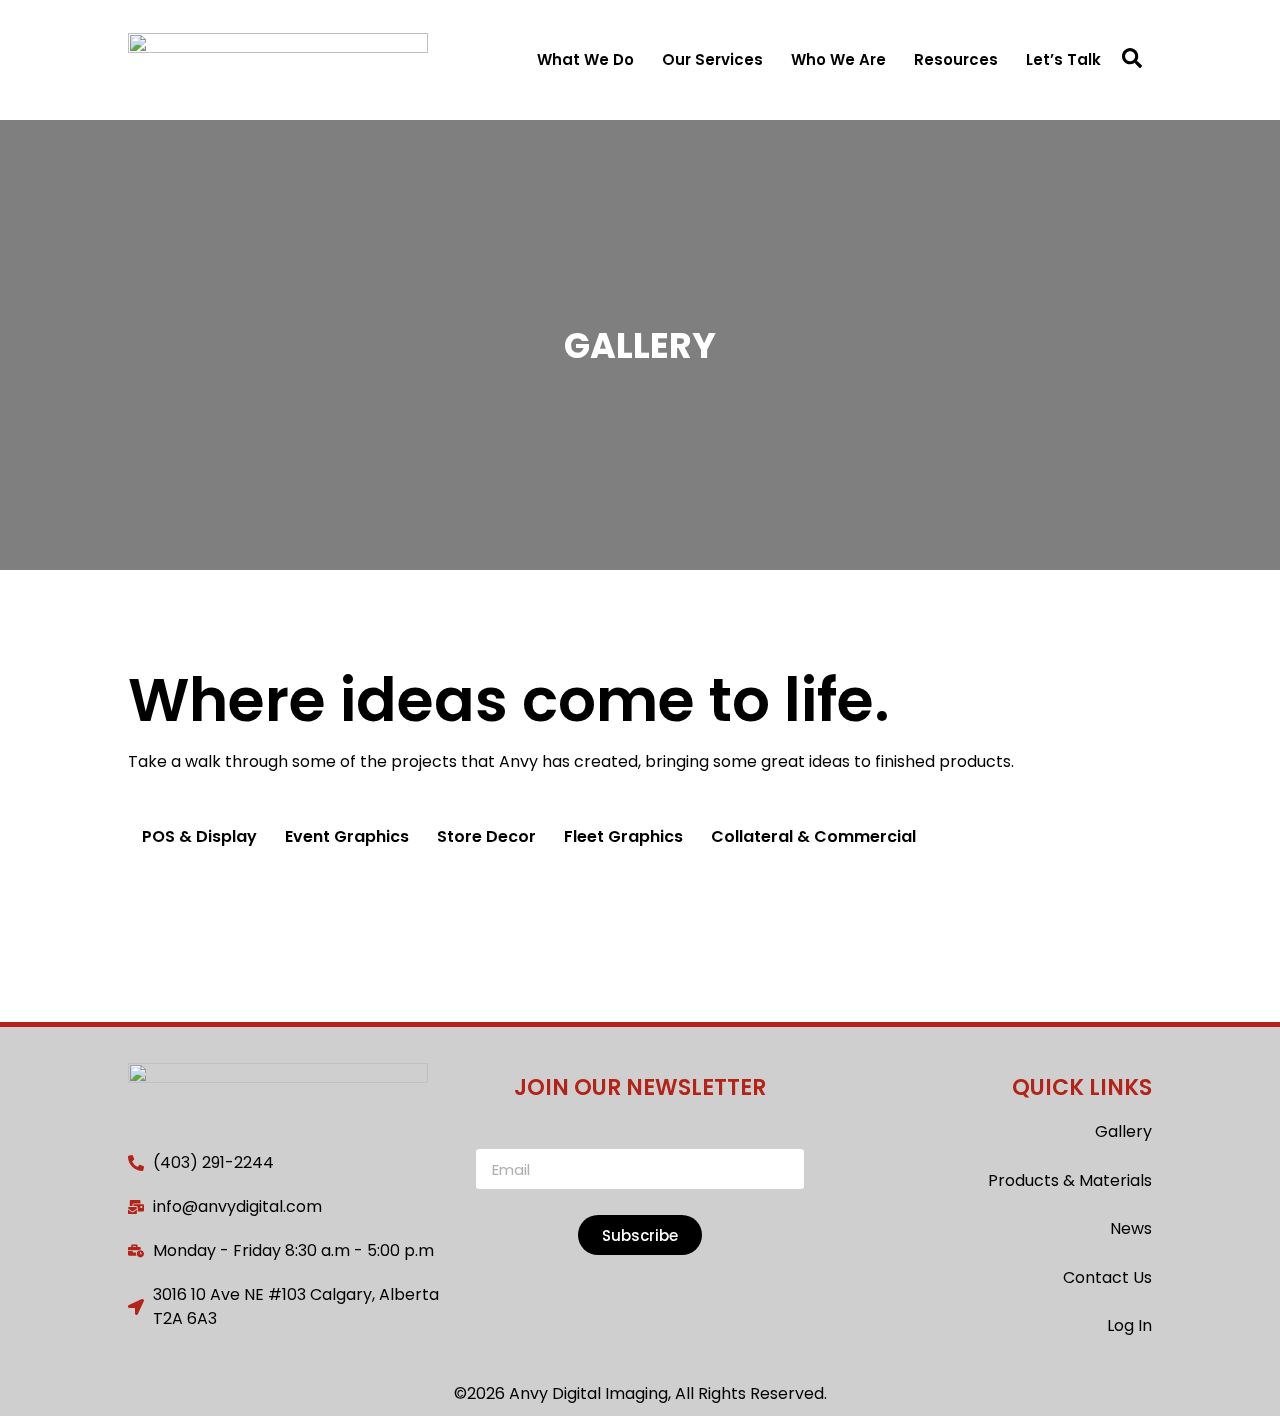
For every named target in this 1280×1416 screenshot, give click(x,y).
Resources (956, 60)
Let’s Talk (1063, 60)
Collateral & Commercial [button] (813, 836)
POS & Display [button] (199, 836)
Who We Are (838, 60)
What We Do (585, 60)
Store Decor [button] (486, 836)
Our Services (712, 60)
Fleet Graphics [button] (623, 836)
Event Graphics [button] (347, 836)
